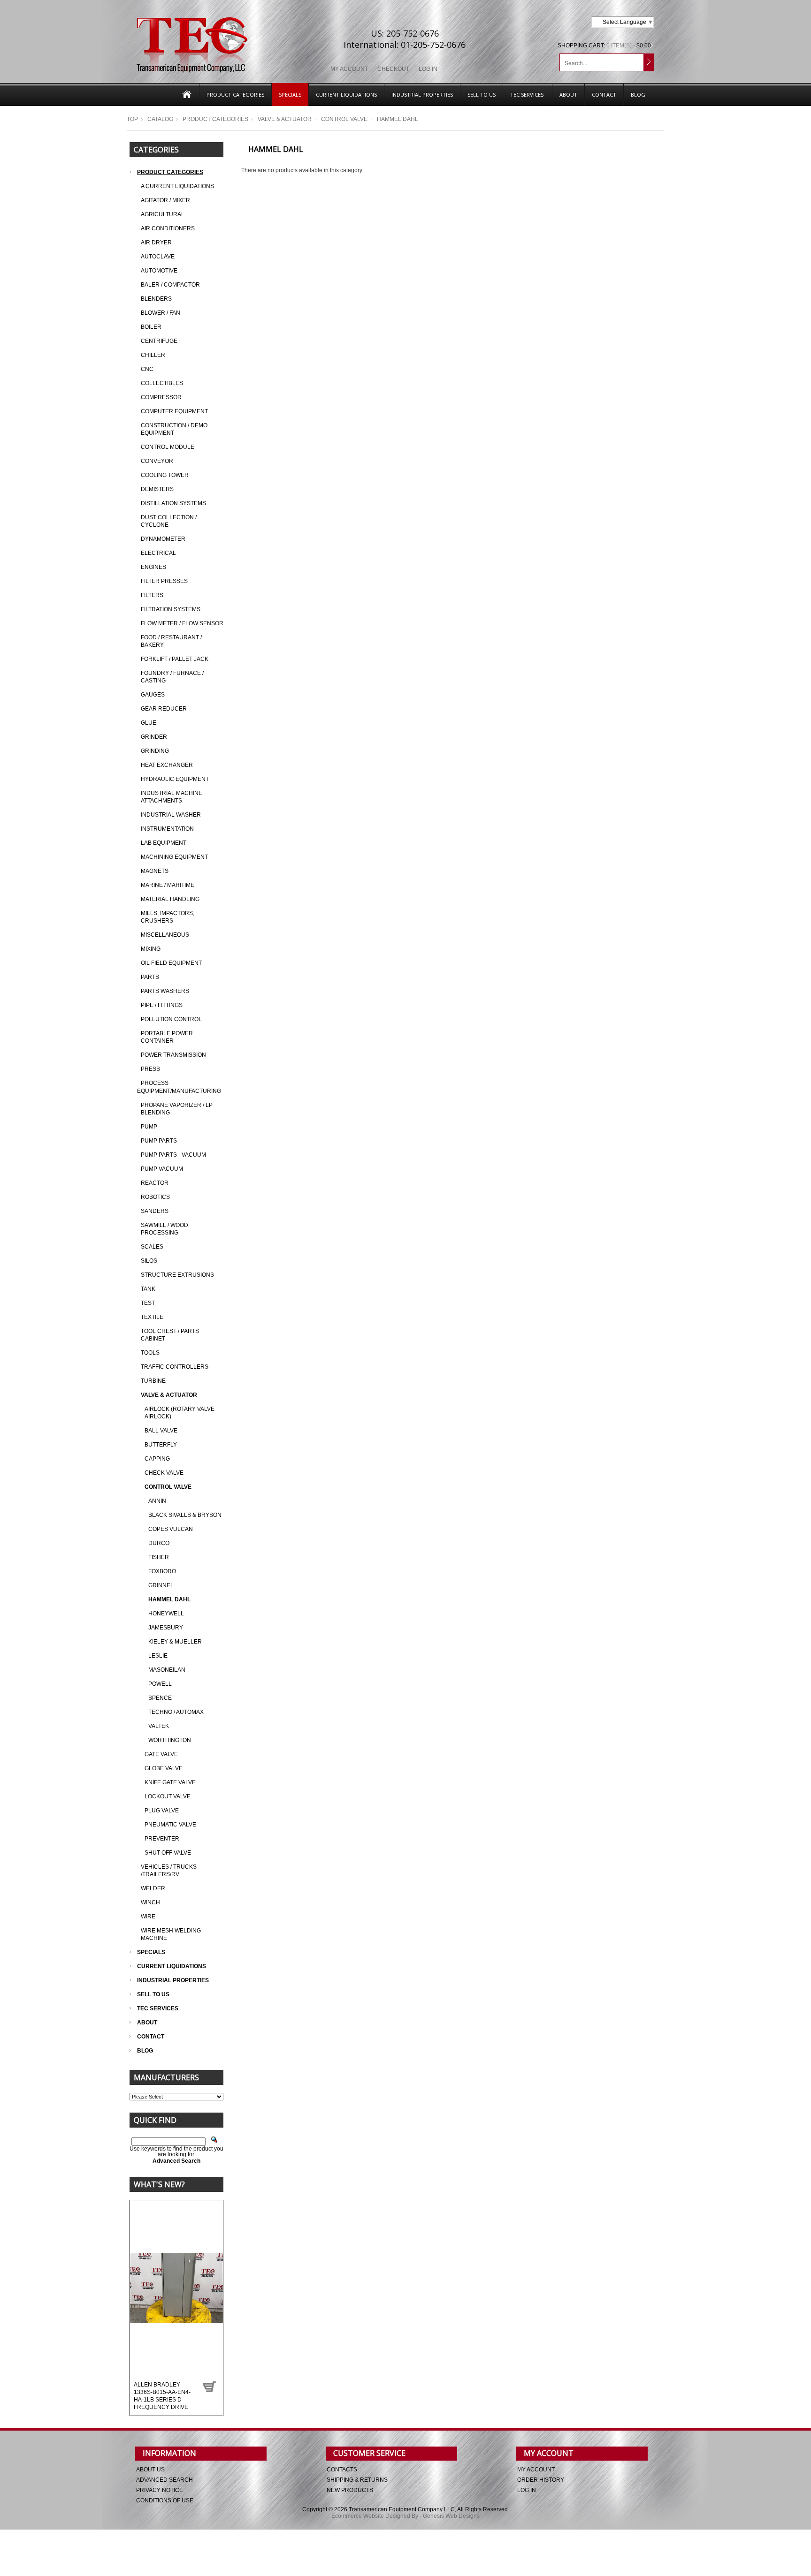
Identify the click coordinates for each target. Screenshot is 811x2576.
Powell (160, 1684)
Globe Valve (164, 1768)
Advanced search (164, 2480)
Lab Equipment (164, 843)
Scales (152, 1247)
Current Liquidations (346, 95)
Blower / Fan (161, 313)
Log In (428, 69)
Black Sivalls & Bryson (185, 1515)
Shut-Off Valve (168, 1853)
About (568, 95)
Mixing (151, 949)
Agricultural (163, 214)
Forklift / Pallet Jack (175, 659)
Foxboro (162, 1571)
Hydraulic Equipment (175, 779)
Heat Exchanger (167, 765)
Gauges (153, 695)
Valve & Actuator (285, 119)
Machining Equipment (174, 857)
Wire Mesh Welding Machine (171, 1934)
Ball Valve (161, 1431)
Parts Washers (165, 991)
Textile (152, 1317)
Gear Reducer (164, 709)
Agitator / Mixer (165, 200)
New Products (350, 2490)
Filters (152, 595)
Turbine (153, 1381)
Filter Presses (164, 581)
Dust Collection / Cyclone (169, 521)
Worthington (170, 1740)
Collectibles (162, 383)
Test (148, 1303)
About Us (150, 2470)
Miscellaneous (165, 935)
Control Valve (344, 119)
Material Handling (170, 899)
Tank (148, 1289)
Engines (153, 567)
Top (132, 119)
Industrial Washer (171, 815)
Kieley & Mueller (175, 1642)
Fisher (159, 1557)
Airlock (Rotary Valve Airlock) (180, 1413)
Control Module (168, 447)
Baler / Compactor (170, 285)
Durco (159, 1543)
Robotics (155, 1197)
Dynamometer (163, 539)
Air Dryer (156, 242)
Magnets (155, 871)
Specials (290, 95)
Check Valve (164, 1473)
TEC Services (528, 95)
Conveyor (157, 461)
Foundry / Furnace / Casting (172, 677)
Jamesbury (166, 1628)
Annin (157, 1501)
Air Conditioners (168, 228)
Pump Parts (159, 1141)
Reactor (155, 1183)
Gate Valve (161, 1754)
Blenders (156, 299)
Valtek (159, 1726)
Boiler (151, 327)
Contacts (342, 2470)
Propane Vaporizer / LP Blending (177, 1109)
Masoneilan (167, 1670)
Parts (150, 977)
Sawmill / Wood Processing (164, 1229)
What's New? (159, 2184)
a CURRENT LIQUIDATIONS (177, 186)
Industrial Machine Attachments (172, 797)
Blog (638, 95)
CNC (147, 369)
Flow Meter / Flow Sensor (182, 623)
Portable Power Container (167, 1037)
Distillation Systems (173, 503)
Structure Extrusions (177, 1275)
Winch (150, 1902)
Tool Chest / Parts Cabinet (170, 1335)
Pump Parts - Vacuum (173, 1155)
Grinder (154, 737)
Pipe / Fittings (162, 1005)
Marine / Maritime (168, 885)
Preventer (162, 1839)
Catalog (160, 119)
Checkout (393, 69)
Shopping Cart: (581, 45)
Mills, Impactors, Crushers (168, 917)
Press (150, 1069)
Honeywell (166, 1614)
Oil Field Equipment (171, 963)
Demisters (157, 489)
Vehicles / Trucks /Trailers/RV (169, 1871)
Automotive (159, 271)
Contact (604, 95)
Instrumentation (167, 829)
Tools (150, 1353)
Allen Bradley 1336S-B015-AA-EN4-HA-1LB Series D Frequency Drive (162, 2396)
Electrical (158, 553)
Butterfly (161, 1445)
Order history (541, 2480)
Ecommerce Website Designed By (375, 2516)
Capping (157, 1459)
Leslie (158, 1656)
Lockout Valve (168, 1796)
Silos (149, 1261)
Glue (149, 723)
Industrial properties (422, 95)
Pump (149, 1127)
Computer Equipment (174, 411)
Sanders (155, 1211)
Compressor (161, 397)
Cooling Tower (165, 475)
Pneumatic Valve (170, 1825)
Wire (148, 1917)
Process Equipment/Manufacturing (179, 1087)
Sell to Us (482, 95)
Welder (153, 1888)
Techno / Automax (176, 1712)
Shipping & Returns (357, 2480)
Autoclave (158, 257)
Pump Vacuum (162, 1169)
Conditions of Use (165, 2500)
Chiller (153, 355)
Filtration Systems (171, 609)
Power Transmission (173, 1055)
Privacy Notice (160, 2490)
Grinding (155, 751)
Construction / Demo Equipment (174, 429)
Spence (160, 1698)
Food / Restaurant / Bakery (171, 641)
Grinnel (161, 1585)
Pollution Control (171, 1019)
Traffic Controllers (175, 1367)
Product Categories (235, 95)
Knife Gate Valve (170, 1782)
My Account (349, 69)
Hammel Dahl (169, 1599)
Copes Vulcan (171, 1529)
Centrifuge (159, 341)
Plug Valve (162, 1811)
